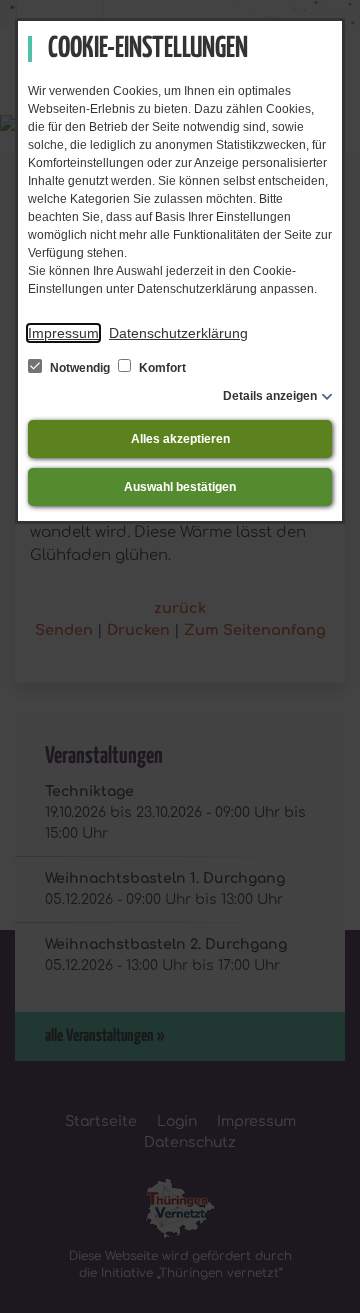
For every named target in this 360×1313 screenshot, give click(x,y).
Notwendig (80, 368)
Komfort (161, 368)
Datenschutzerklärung (178, 333)
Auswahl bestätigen (180, 487)
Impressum (63, 333)
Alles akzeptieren (180, 439)
